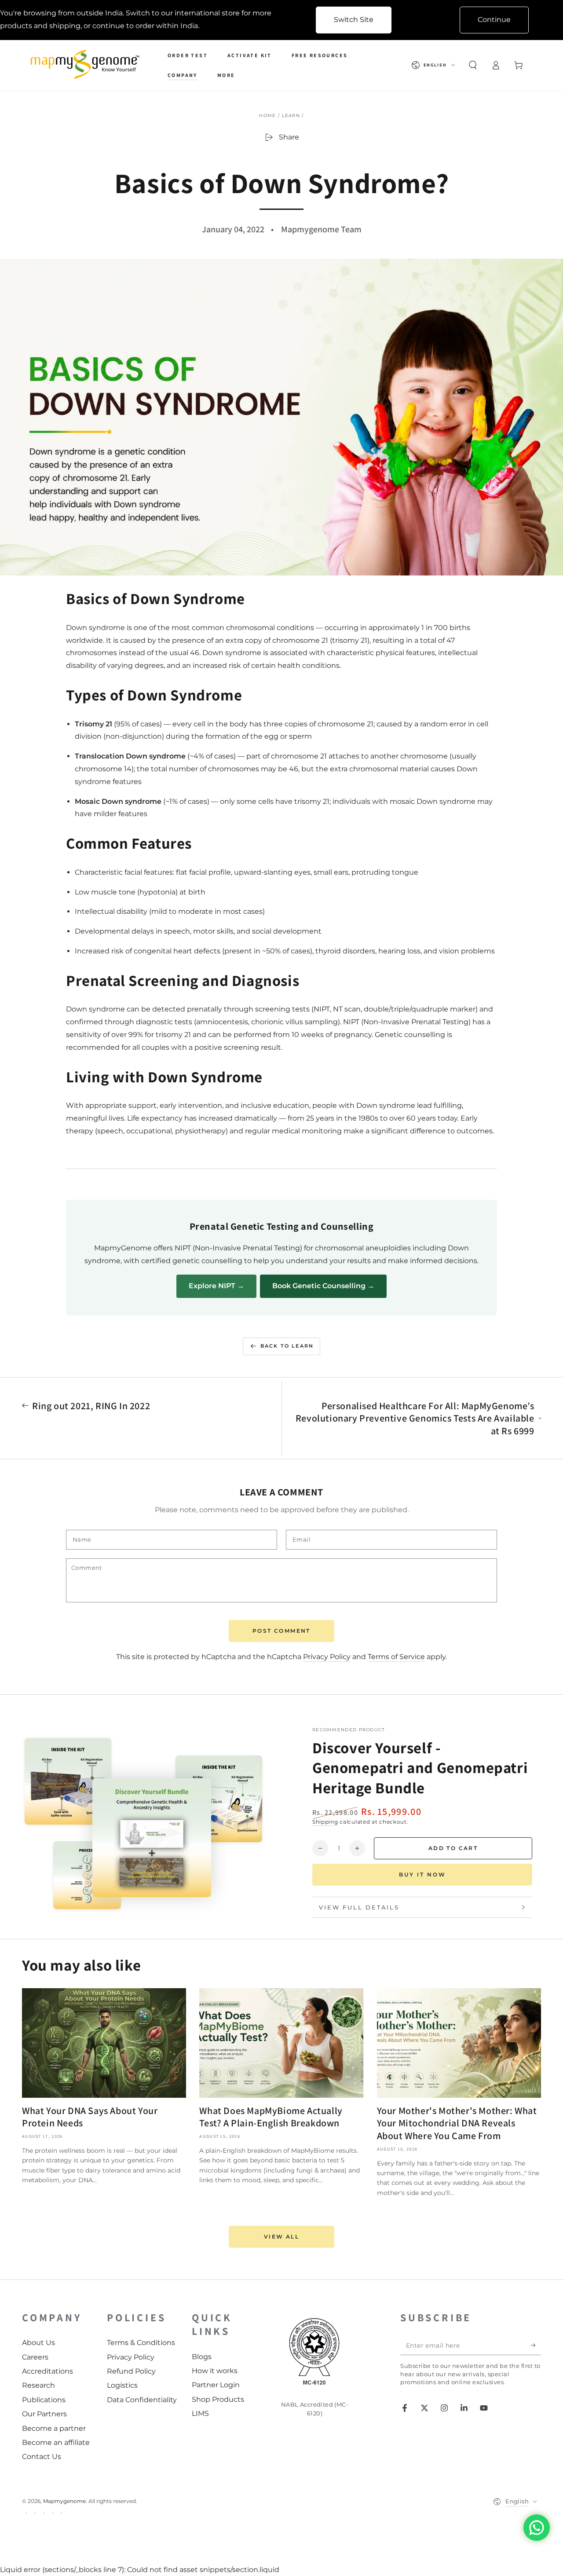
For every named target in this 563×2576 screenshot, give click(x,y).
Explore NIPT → (216, 1286)
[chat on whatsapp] (537, 2528)
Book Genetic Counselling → (323, 1286)
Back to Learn (287, 1346)
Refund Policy (131, 2371)
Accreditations (48, 2371)
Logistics (122, 2385)
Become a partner (54, 2428)
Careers (35, 2357)
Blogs (202, 2357)
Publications (44, 2400)
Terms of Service (396, 1657)
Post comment (281, 1631)
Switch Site (354, 20)
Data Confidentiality (142, 2400)
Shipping (325, 1822)
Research (38, 2385)
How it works (215, 2371)
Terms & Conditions (141, 2343)
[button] (473, 65)
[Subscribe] (536, 2345)
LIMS (200, 2413)
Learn (291, 115)
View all (281, 2237)
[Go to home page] (87, 65)
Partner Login (216, 2385)
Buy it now (422, 1874)
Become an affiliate (56, 2442)
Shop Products (218, 2399)
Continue (494, 20)
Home (267, 115)
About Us (38, 2343)
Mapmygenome (64, 2501)
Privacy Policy (327, 1657)
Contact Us (42, 2457)
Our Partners (44, 2414)
